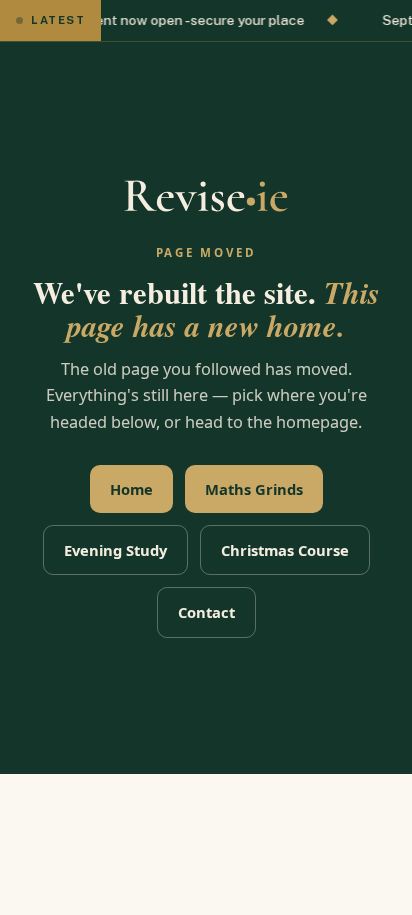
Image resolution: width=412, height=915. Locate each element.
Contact (206, 612)
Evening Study (115, 550)
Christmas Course (285, 550)
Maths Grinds (254, 489)
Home (131, 489)
